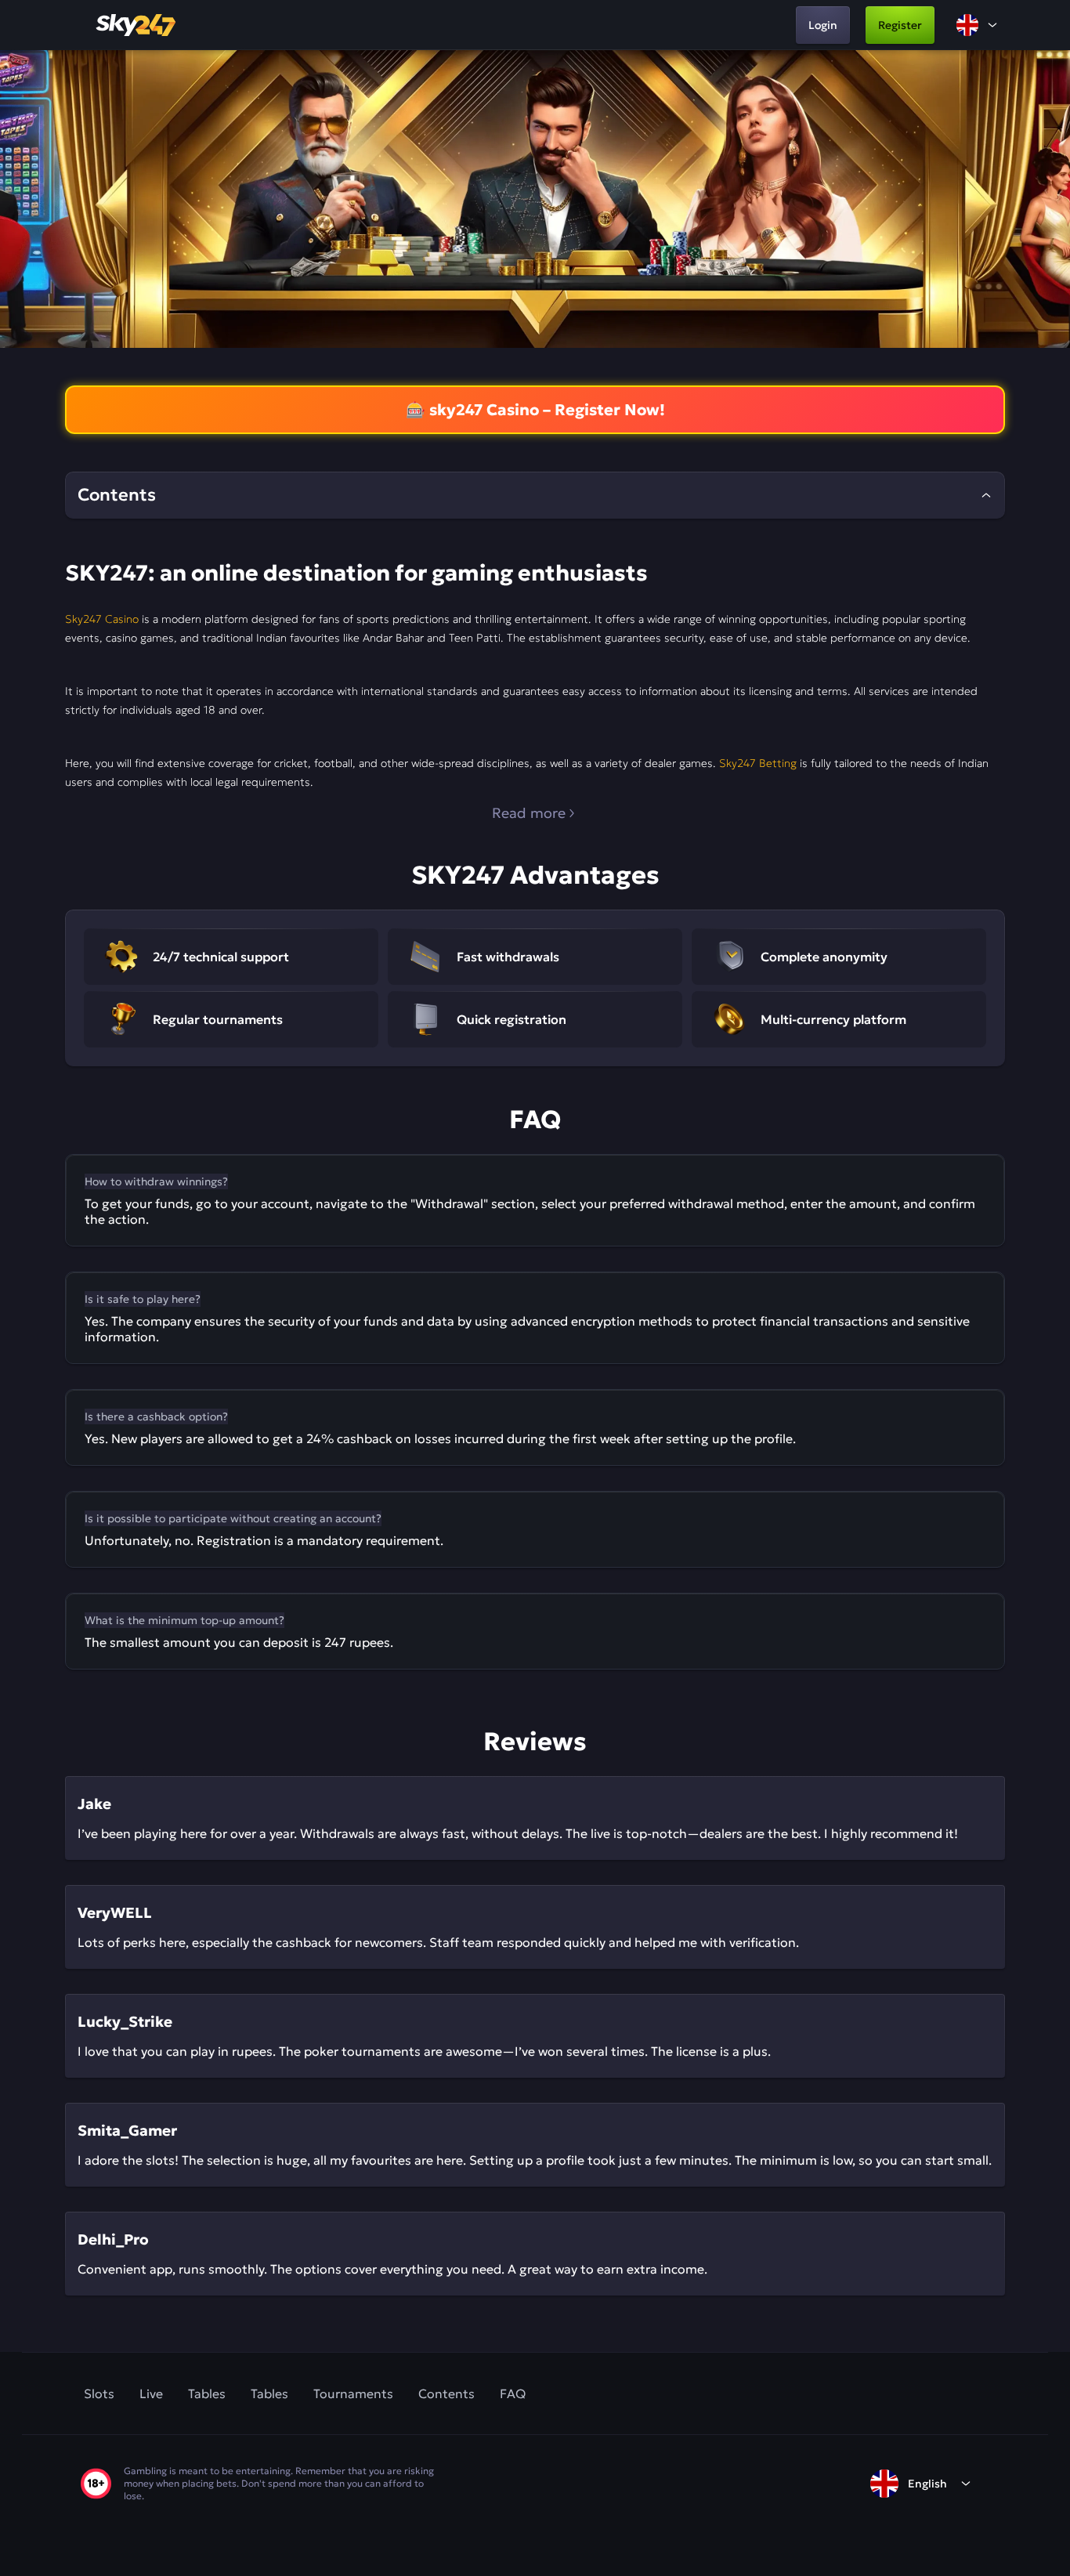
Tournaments (353, 2393)
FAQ (513, 2393)
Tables (207, 2393)
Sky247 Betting (758, 763)
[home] (137, 25)
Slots (99, 2393)
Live (151, 2393)
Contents (446, 2393)
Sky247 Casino (102, 619)
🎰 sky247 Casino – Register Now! (535, 410)
